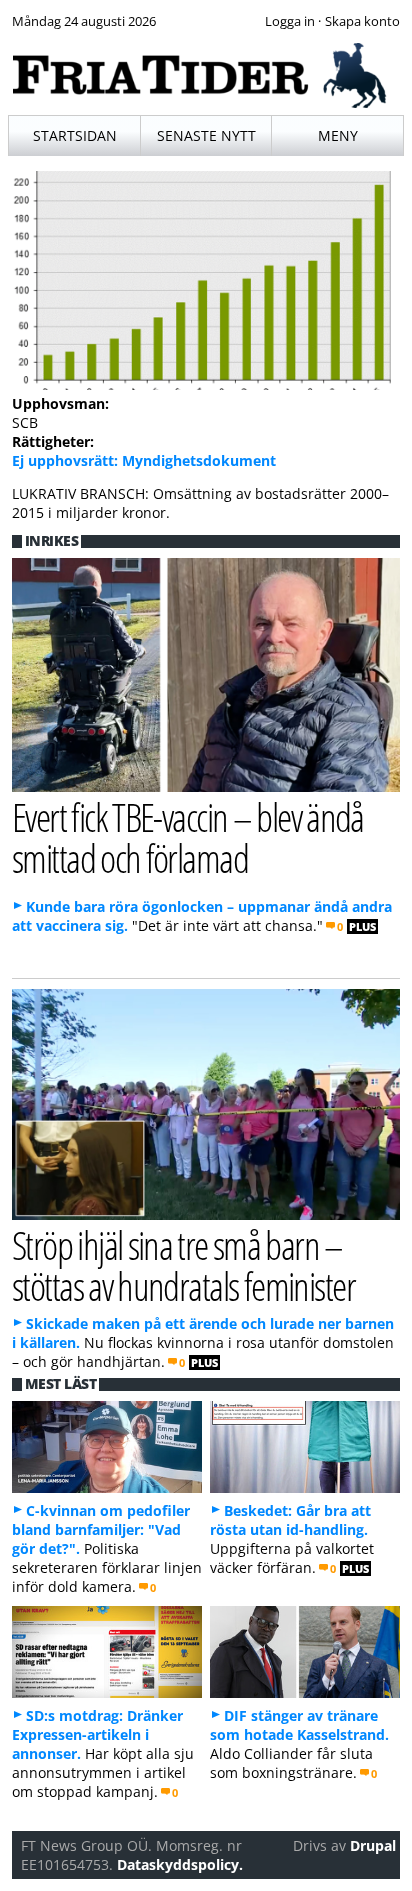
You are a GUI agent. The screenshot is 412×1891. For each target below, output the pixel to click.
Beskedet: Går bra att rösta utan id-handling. (290, 1520)
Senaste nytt (206, 135)
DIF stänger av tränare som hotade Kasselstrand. (299, 1725)
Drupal (373, 1845)
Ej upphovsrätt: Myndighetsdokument (144, 460)
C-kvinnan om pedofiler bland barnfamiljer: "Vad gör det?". (101, 1529)
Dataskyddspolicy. (180, 1864)
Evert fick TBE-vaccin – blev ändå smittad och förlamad (188, 837)
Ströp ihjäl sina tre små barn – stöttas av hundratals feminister (183, 1265)
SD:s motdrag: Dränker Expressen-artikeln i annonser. (97, 1734)
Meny (338, 135)
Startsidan (75, 135)
